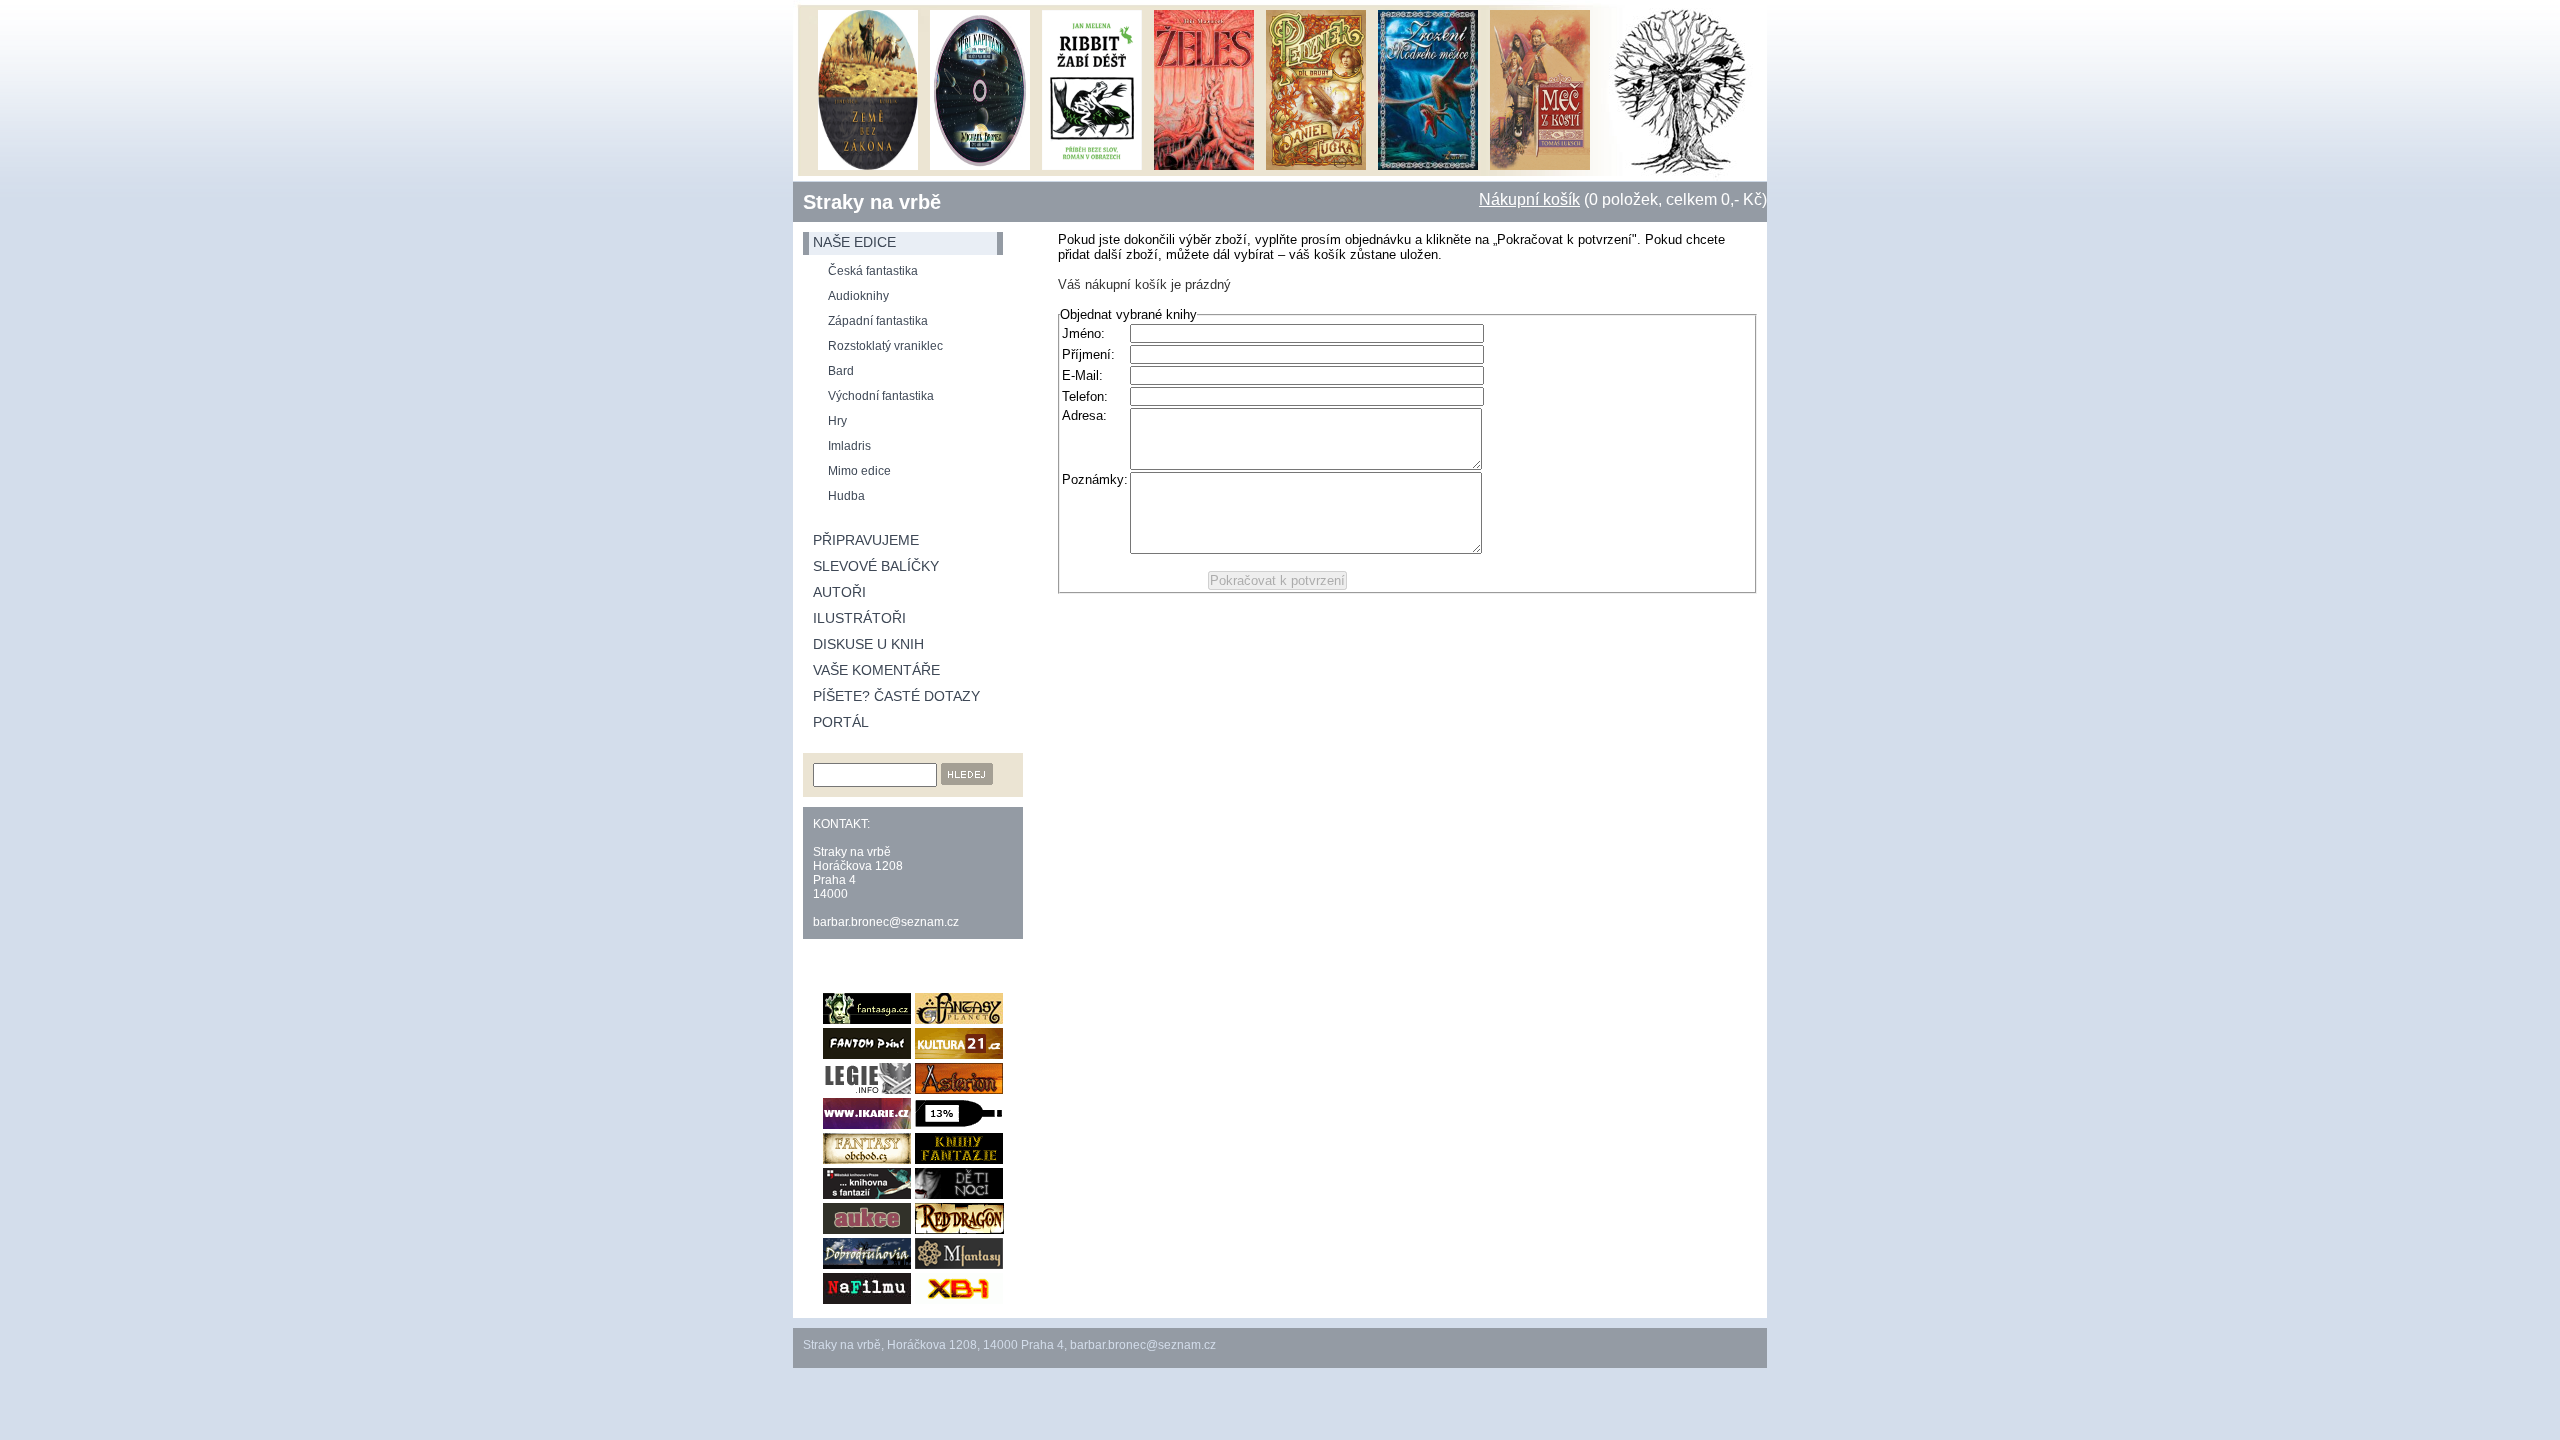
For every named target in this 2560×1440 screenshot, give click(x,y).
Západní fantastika (878, 321)
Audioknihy (858, 296)
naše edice (854, 242)
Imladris (849, 446)
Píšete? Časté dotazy (896, 696)
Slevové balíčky (876, 566)
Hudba (846, 496)
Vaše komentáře (876, 670)
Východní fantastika (881, 396)
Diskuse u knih (868, 644)
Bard (841, 371)
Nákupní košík (1529, 199)
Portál (841, 722)
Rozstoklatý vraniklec (885, 346)
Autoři (839, 592)
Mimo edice (859, 471)
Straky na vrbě (872, 202)
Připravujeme (866, 540)
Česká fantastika (873, 271)
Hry (837, 421)
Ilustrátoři (859, 618)
